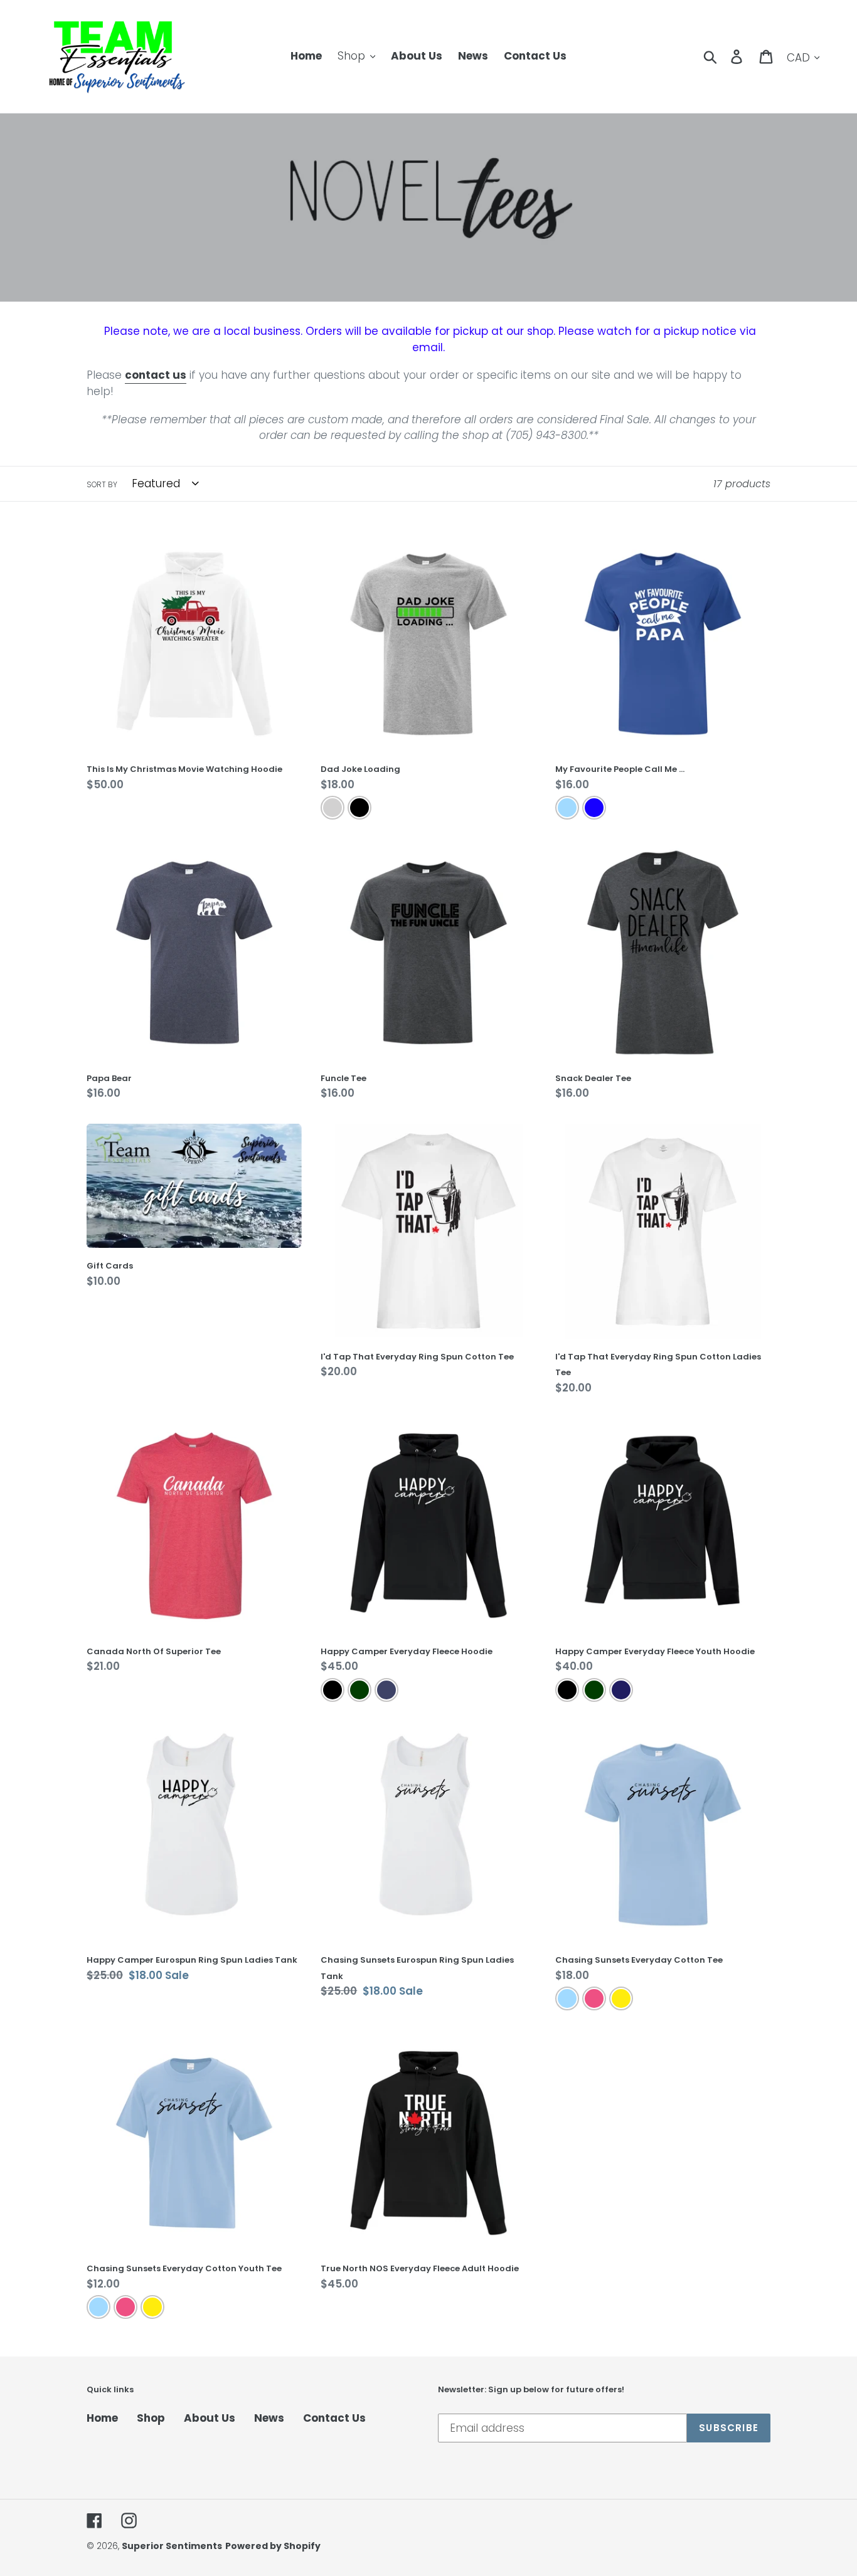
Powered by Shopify (273, 2546)
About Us (210, 2418)
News (269, 2418)
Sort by (102, 484)
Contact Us (334, 2418)
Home (102, 2418)
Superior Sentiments (172, 2546)
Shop (151, 2418)
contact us (156, 375)
